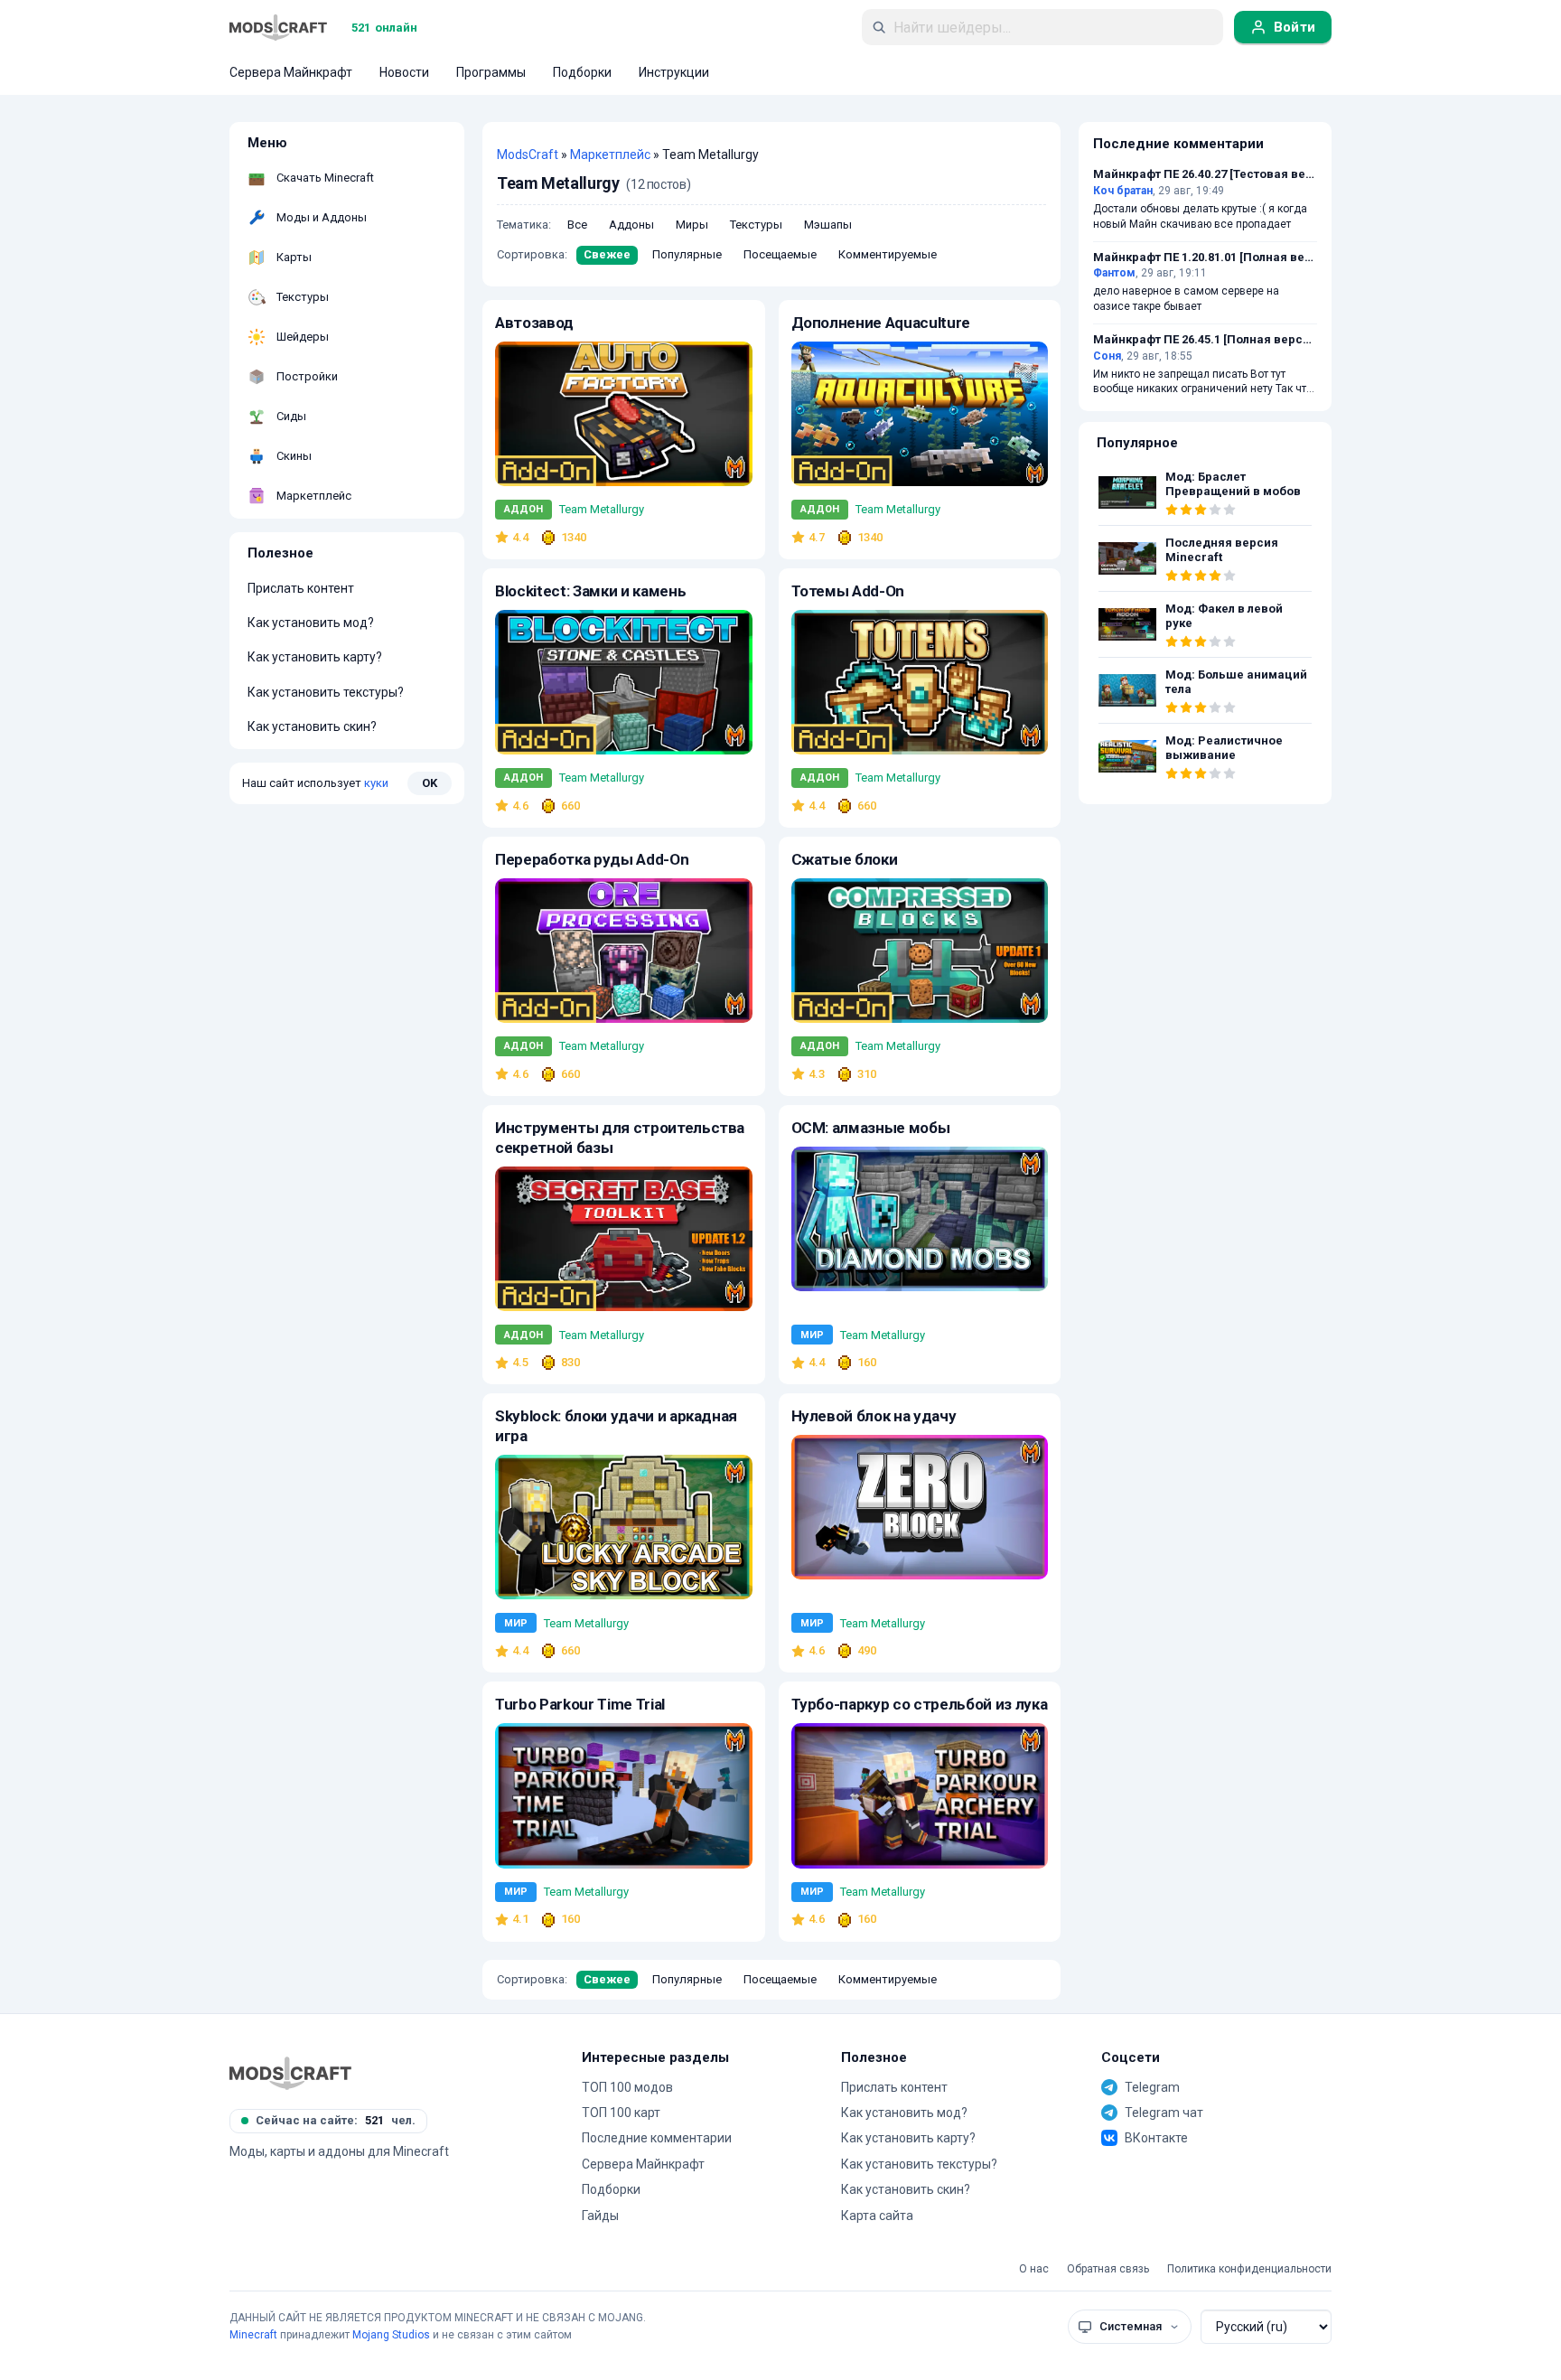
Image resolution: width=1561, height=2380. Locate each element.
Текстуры (756, 225)
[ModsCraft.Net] (290, 2073)
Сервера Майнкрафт (643, 2164)
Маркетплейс (610, 155)
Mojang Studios (391, 2335)
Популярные (687, 254)
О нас (1034, 2269)
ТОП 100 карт (621, 2113)
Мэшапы (828, 225)
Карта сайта (877, 2216)
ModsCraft (528, 155)
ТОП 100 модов (627, 2087)
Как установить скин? (312, 726)
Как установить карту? (315, 657)
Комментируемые (888, 254)
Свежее (607, 254)
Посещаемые (780, 254)
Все (577, 225)
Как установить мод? (311, 623)
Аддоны (631, 225)
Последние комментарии (657, 2138)
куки (376, 782)
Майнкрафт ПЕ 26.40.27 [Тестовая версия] (1205, 174)
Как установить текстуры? (326, 692)
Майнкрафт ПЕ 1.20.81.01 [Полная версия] (1205, 258)
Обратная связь (1108, 2269)
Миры (692, 225)
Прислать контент (301, 588)
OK (430, 782)
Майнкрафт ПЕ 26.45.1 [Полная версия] (1205, 340)
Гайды (600, 2216)
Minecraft (253, 2335)
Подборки (611, 2189)
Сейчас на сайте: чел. (336, 2120)
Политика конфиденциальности (1249, 2269)
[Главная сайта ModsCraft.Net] (278, 27)
